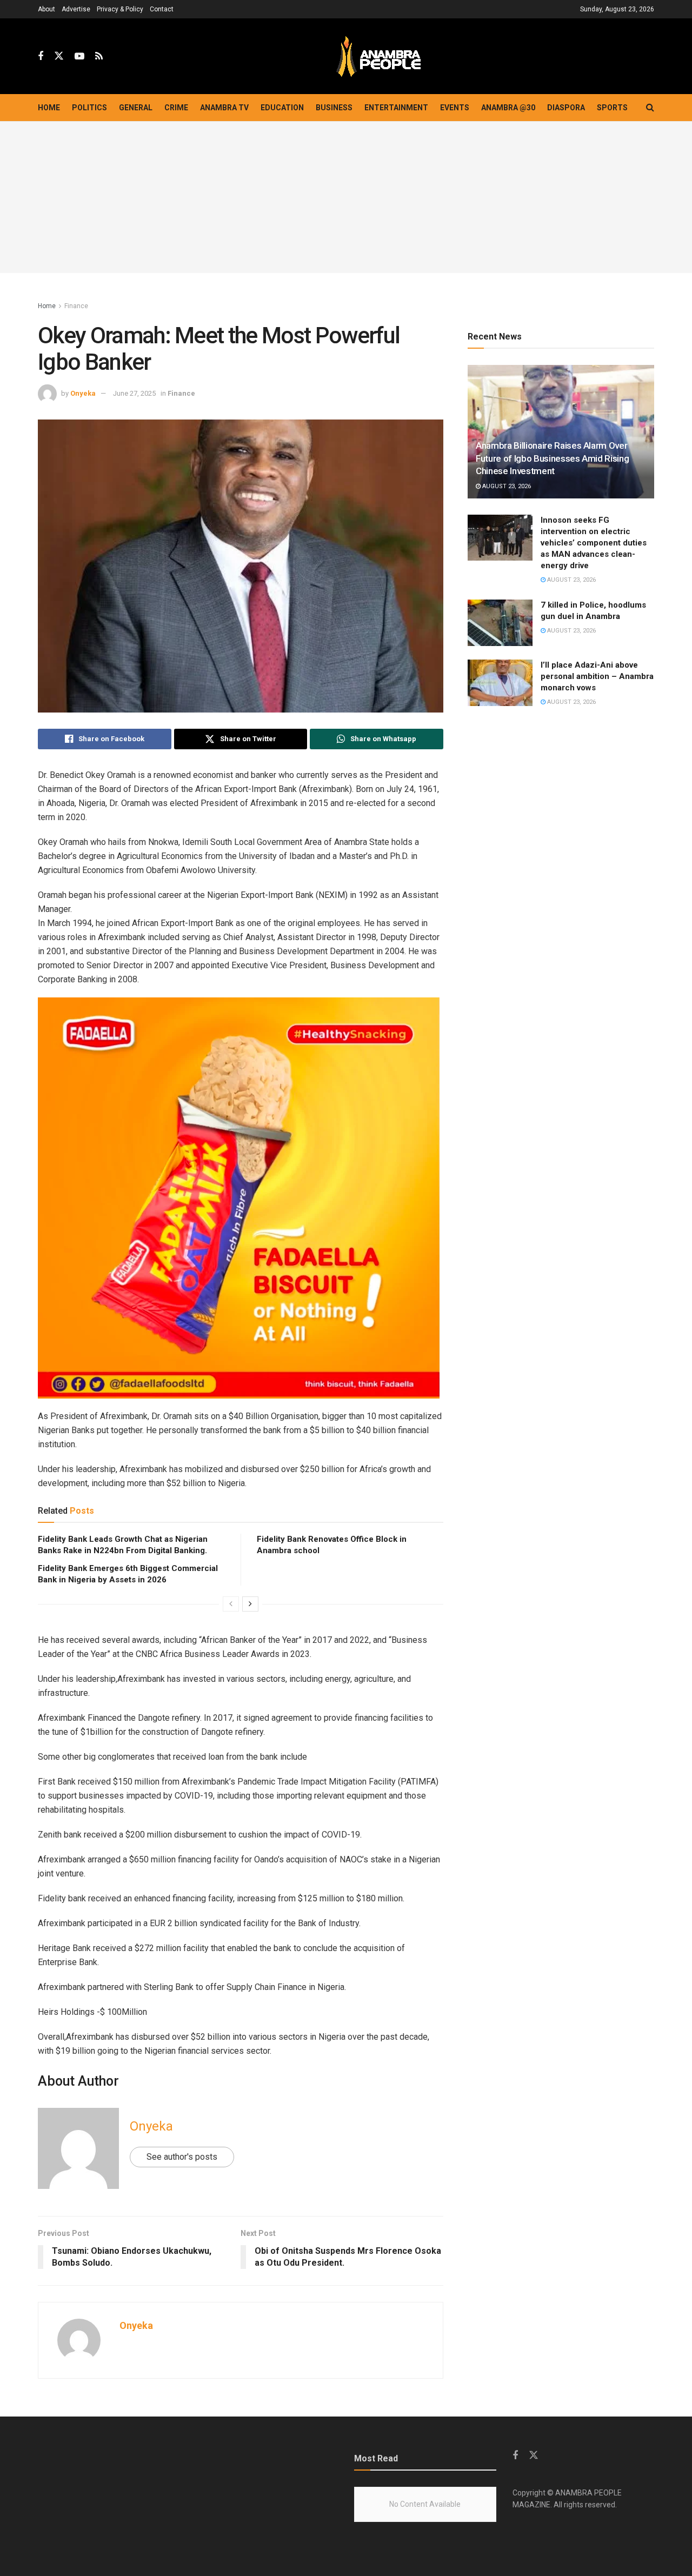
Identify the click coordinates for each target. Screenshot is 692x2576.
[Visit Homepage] (378, 56)
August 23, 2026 (506, 486)
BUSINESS (334, 108)
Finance (76, 306)
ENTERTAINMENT (396, 108)
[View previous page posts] (231, 1604)
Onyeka (83, 393)
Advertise (76, 9)
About (46, 9)
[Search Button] (650, 108)
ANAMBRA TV (224, 108)
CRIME (176, 108)
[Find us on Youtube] (79, 56)
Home (49, 108)
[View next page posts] (250, 1604)
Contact (162, 9)
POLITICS (89, 108)
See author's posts (182, 2157)
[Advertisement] (346, 197)
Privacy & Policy (120, 9)
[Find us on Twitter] (59, 56)
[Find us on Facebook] (41, 56)
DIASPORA (566, 108)
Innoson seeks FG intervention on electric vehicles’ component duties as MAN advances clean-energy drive (594, 543)
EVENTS (455, 108)
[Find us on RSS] (99, 56)
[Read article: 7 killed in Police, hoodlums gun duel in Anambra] (500, 623)
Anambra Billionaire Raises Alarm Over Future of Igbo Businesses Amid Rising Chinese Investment (552, 458)
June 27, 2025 (134, 393)
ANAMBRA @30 (508, 108)
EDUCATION (282, 108)
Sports (612, 108)
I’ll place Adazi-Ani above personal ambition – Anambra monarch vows (597, 676)
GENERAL (136, 108)
